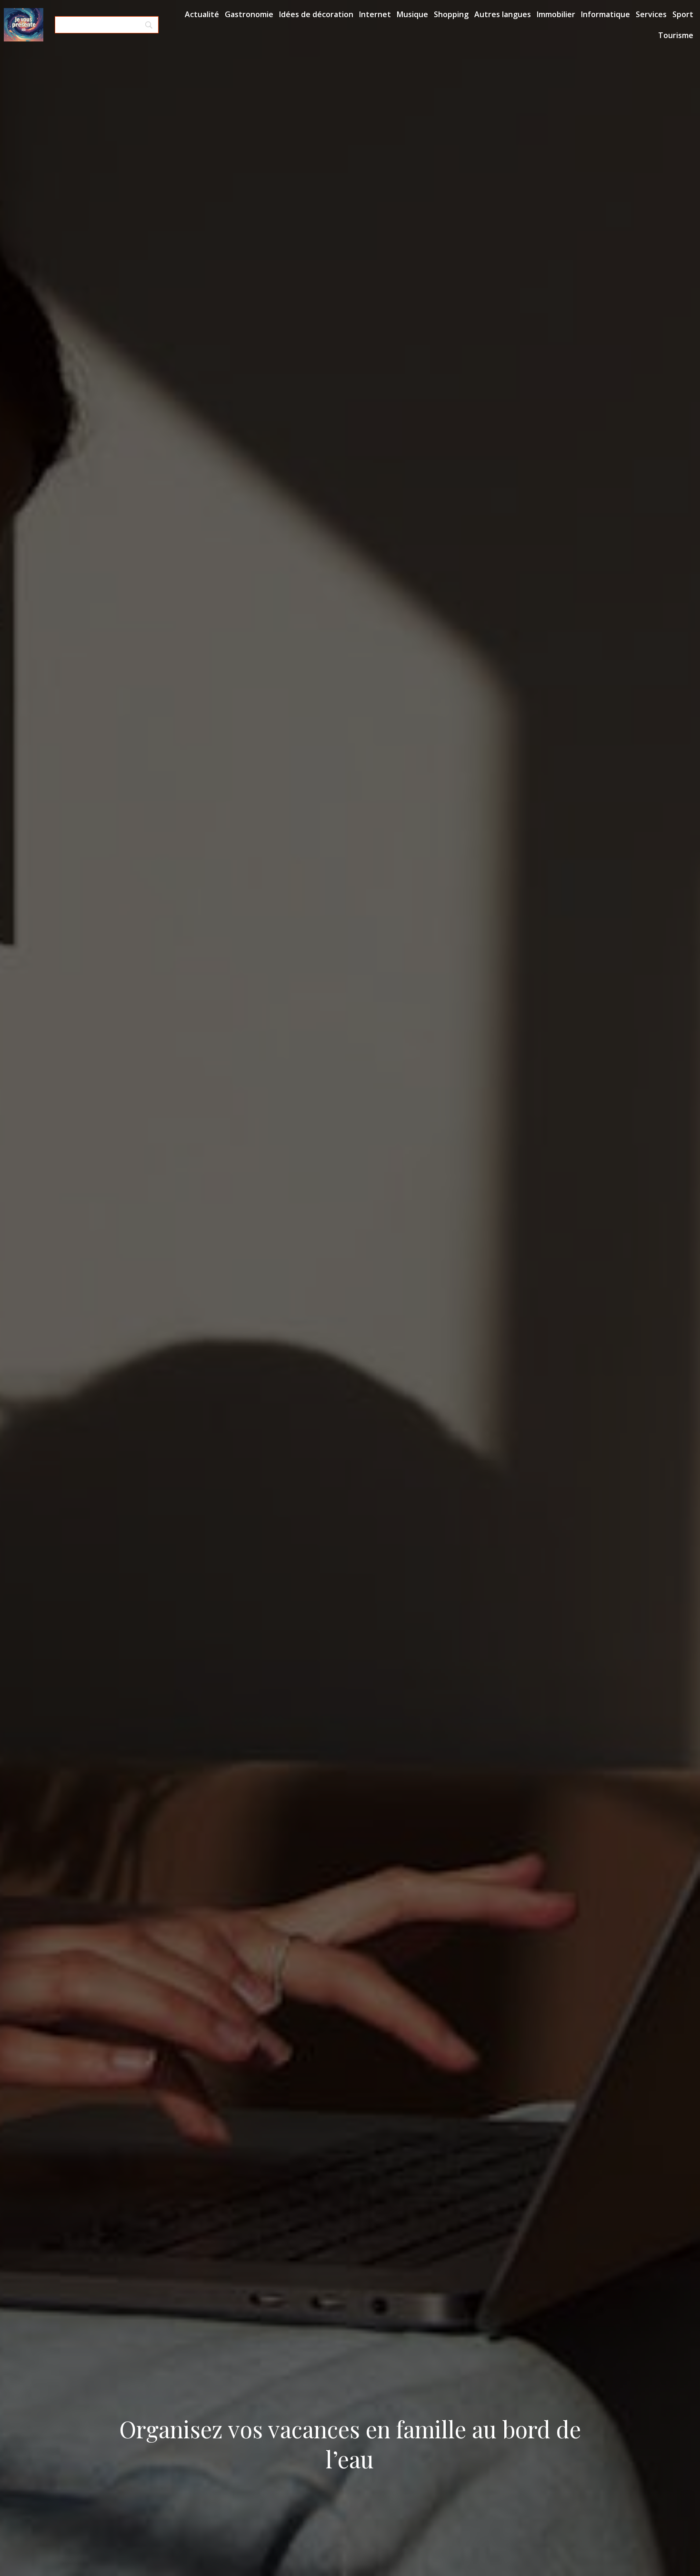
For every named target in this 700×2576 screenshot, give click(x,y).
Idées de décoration (316, 14)
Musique (412, 14)
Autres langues (503, 14)
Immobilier (556, 14)
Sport (683, 14)
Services (651, 14)
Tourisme (676, 35)
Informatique (605, 14)
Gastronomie (249, 14)
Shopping (451, 14)
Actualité (202, 14)
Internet (375, 14)
